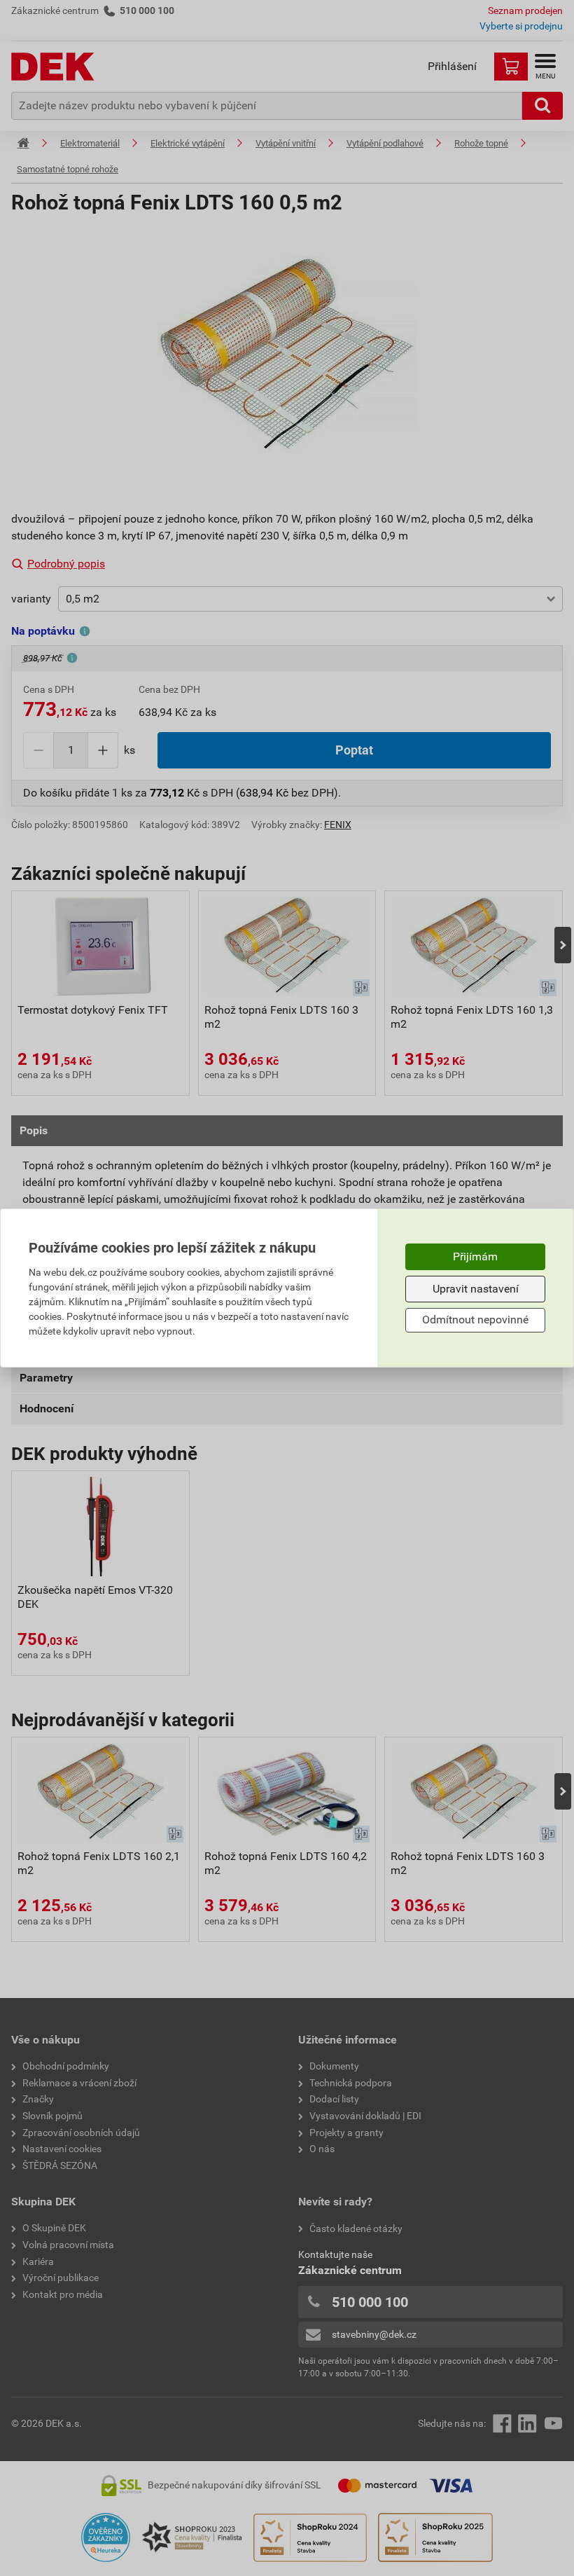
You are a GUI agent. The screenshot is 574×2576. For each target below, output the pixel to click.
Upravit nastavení (476, 1289)
